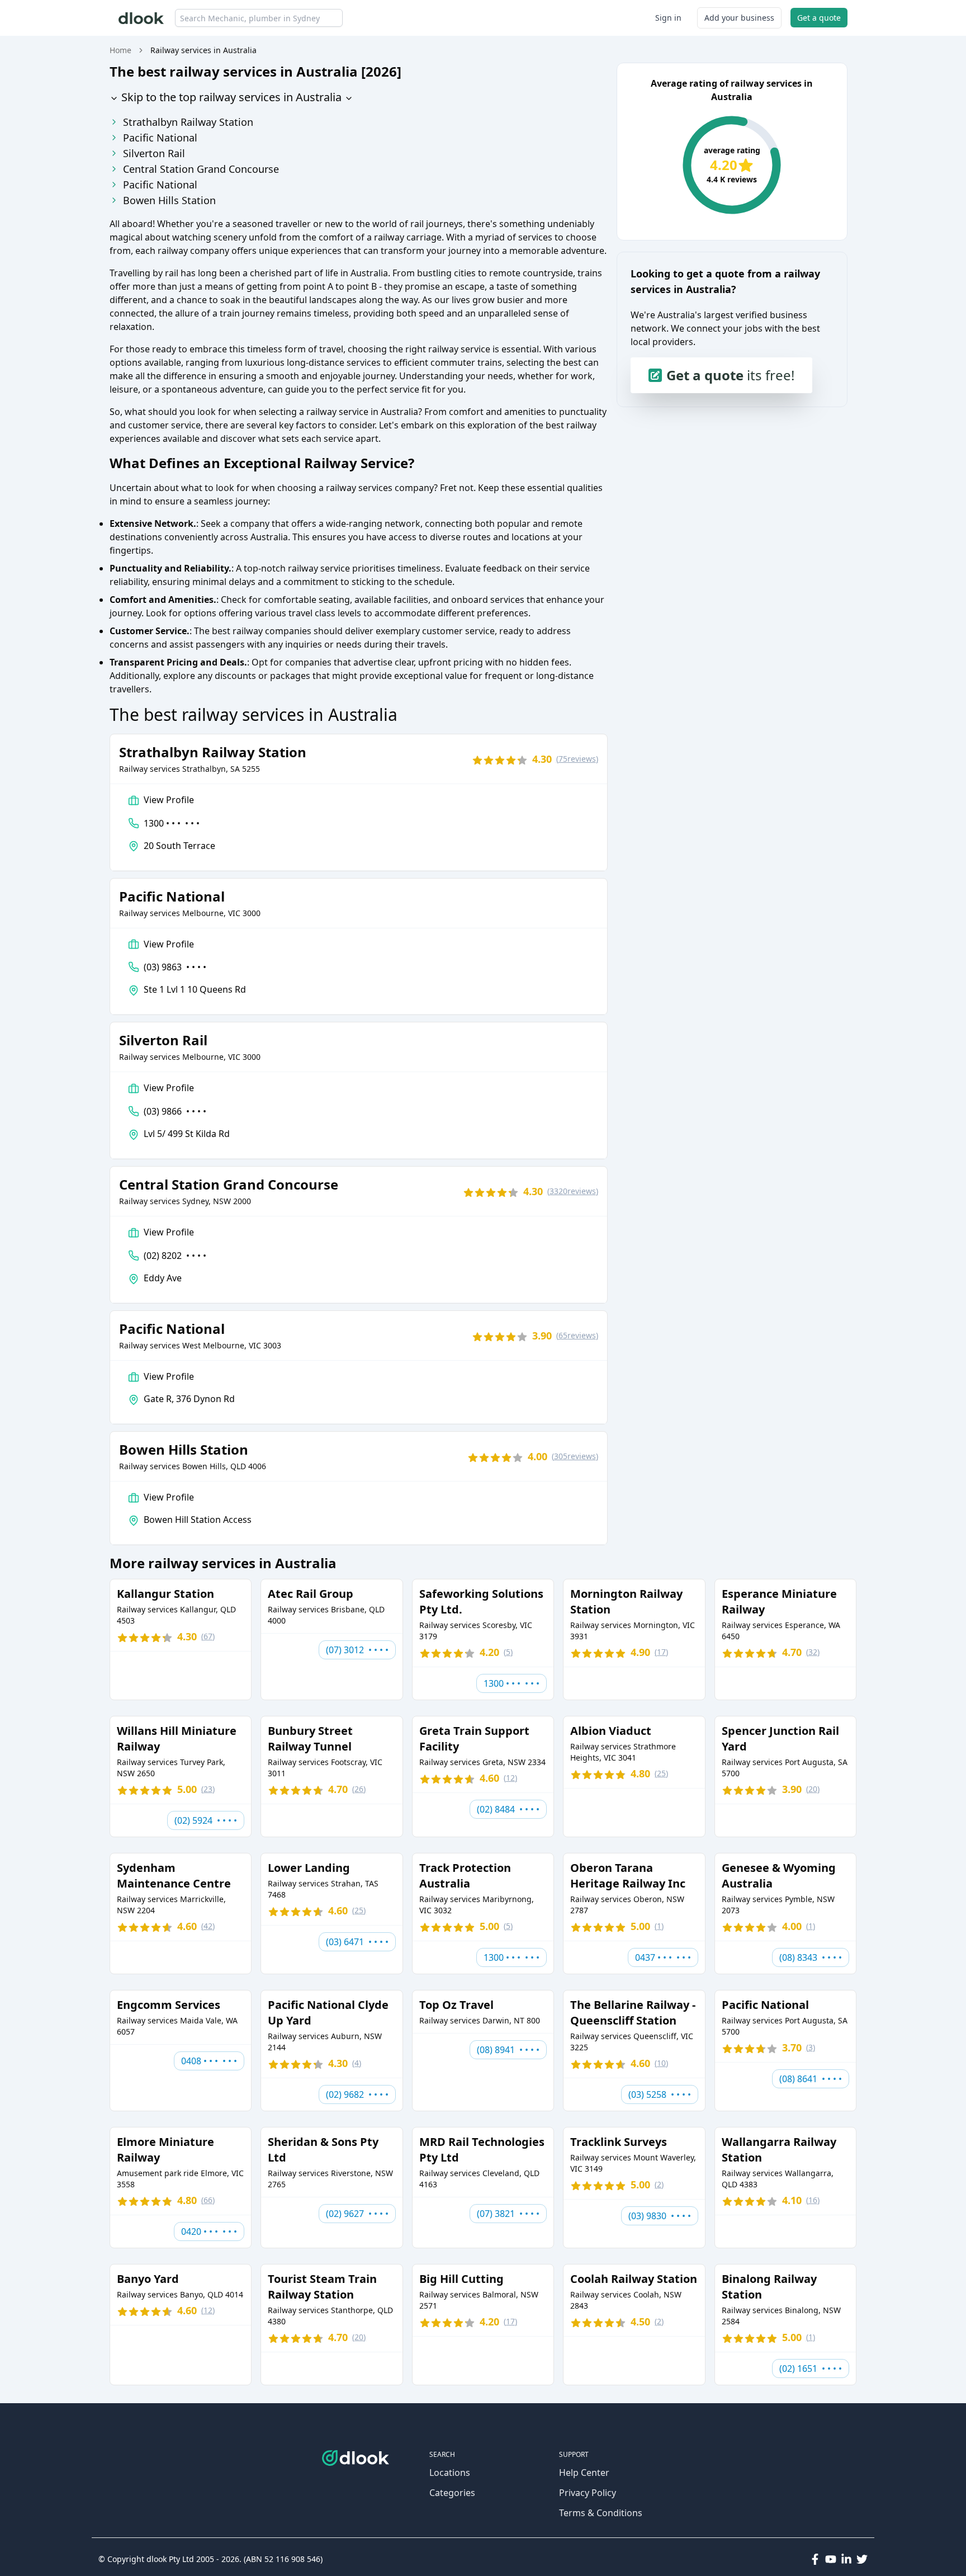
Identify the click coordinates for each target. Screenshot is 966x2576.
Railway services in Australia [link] (203, 50)
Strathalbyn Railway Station (188, 122)
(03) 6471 (357, 1942)
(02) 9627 (357, 2214)
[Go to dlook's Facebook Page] (815, 2559)
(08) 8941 (508, 2050)
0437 (663, 1957)
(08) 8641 (811, 2079)
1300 (172, 823)
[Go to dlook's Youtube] (831, 2559)
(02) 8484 (508, 1809)
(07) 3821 (508, 2214)
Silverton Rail (154, 153)
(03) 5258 (660, 2094)
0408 (209, 2061)
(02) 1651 (811, 2369)
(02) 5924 (206, 1820)
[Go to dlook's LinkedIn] (846, 2559)
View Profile (169, 800)
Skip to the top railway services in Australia (230, 97)
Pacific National (160, 138)
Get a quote (819, 18)
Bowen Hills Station (169, 200)
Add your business (739, 18)
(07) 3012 (357, 1650)
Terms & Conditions (601, 2513)
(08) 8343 (811, 1957)
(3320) (573, 1191)
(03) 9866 (175, 1111)
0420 (209, 2231)
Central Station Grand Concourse (201, 169)
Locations (450, 2473)
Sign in (668, 18)
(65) (577, 1335)
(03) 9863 (175, 967)
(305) (575, 1456)
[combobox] (259, 18)
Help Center (584, 2473)
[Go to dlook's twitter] (862, 2559)
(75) (577, 759)
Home (120, 50)
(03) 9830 (660, 2216)
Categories (452, 2493)
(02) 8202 (175, 1256)
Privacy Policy (588, 2493)
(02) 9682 (357, 2094)
